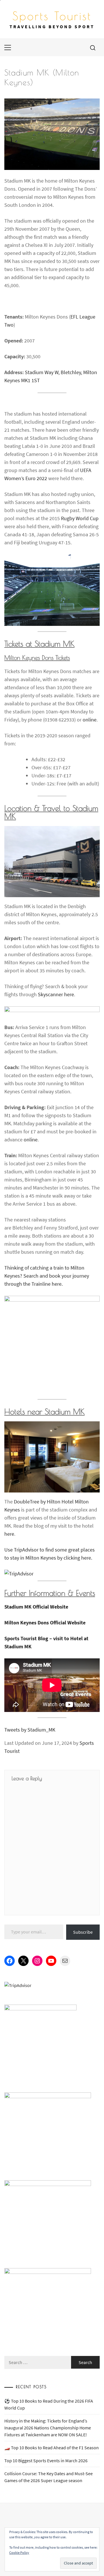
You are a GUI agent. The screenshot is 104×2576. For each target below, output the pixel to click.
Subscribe (83, 1932)
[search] (93, 48)
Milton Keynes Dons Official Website (45, 1623)
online (90, 720)
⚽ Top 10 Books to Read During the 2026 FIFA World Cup (49, 2404)
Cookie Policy (19, 2553)
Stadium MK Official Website (36, 1607)
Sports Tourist (52, 16)
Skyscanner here (56, 994)
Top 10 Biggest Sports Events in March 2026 (46, 2461)
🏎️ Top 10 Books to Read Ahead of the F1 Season (52, 2448)
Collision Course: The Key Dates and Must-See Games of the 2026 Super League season (49, 2477)
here (9, 1534)
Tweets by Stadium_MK (30, 1730)
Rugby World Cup (80, 518)
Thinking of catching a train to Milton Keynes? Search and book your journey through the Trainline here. (47, 1276)
